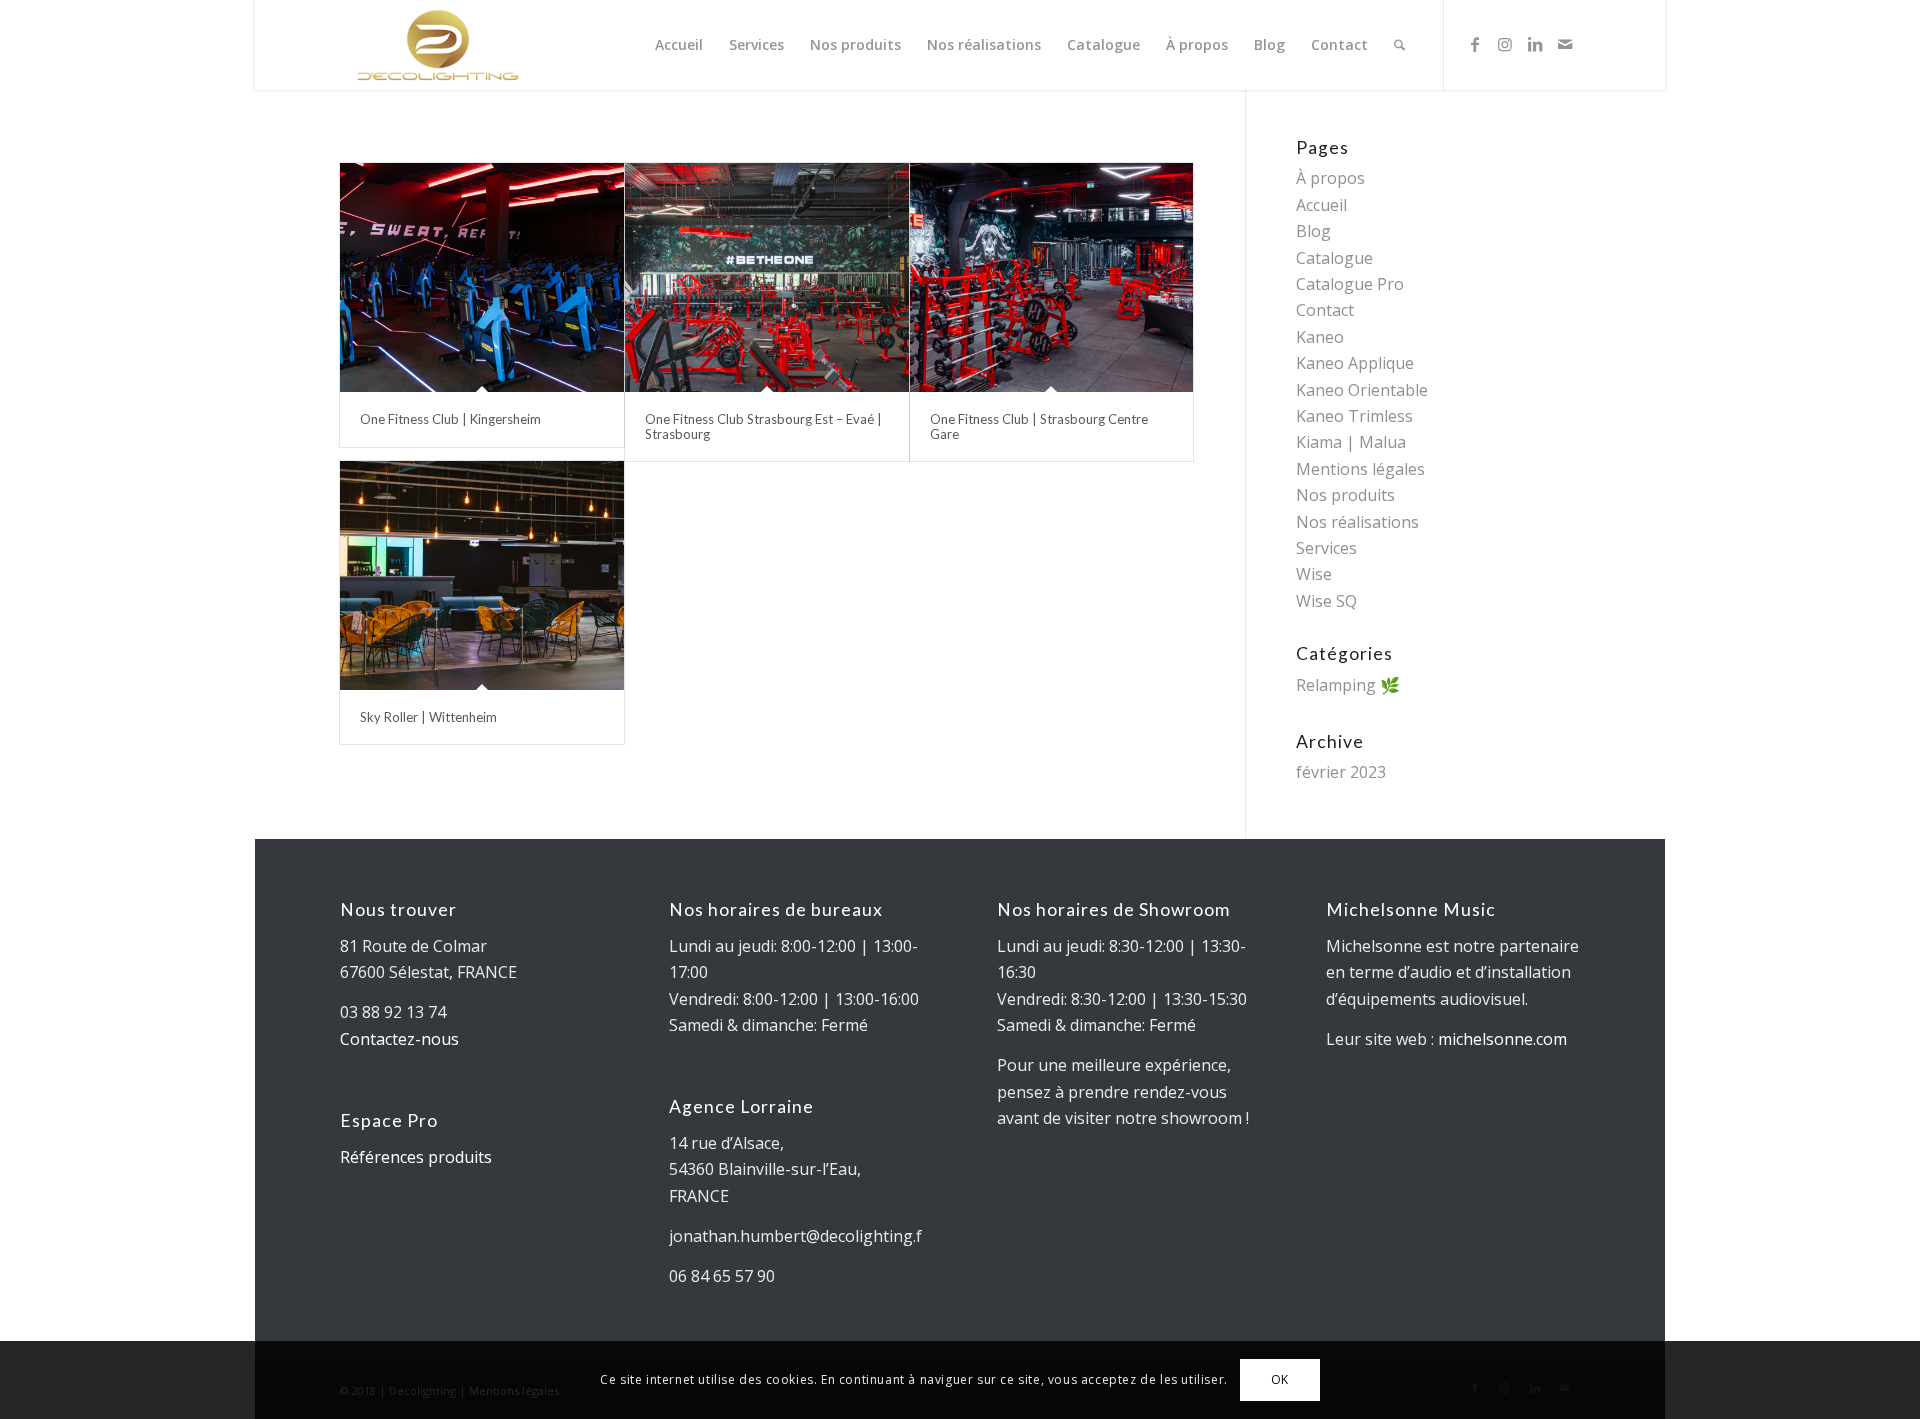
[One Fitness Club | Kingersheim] (482, 277)
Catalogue (1334, 258)
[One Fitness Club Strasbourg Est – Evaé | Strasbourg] (767, 277)
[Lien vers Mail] (1565, 44)
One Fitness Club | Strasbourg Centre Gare (1039, 426)
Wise (1314, 574)
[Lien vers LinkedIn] (1535, 44)
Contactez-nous (399, 1039)
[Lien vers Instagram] (1505, 44)
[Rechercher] (1399, 45)
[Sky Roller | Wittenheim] (482, 575)
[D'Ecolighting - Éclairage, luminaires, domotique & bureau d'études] (438, 45)
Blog (1313, 231)
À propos (1330, 178)
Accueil (1321, 205)
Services (1326, 548)
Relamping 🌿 (1348, 685)
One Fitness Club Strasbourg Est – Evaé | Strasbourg (763, 426)
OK (1280, 1379)
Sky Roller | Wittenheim (428, 717)
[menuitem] (679, 45)
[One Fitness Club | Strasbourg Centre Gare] (1052, 277)
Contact (1325, 310)
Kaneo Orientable (1362, 390)
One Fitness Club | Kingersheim (450, 419)
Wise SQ (1326, 601)
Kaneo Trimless (1354, 416)
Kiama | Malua (1351, 442)
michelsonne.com (1502, 1039)
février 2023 (1341, 772)
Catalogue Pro (1350, 284)
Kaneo (1320, 337)
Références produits (416, 1157)
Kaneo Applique (1355, 363)
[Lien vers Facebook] (1475, 44)
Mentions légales (1360, 469)
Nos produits (1345, 495)
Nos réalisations (1357, 522)
